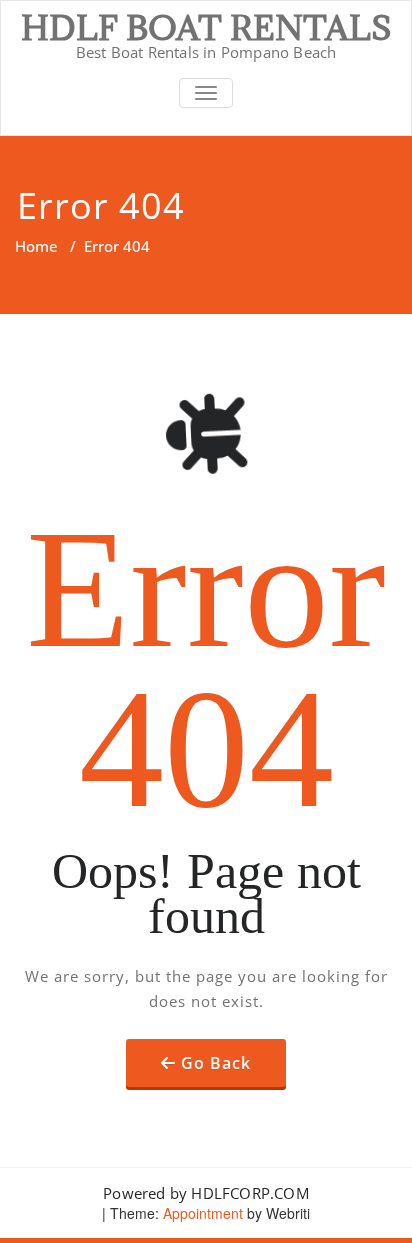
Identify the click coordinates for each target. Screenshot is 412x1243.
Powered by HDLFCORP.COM (206, 1193)
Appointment (201, 1213)
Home (36, 246)
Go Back (216, 1063)
